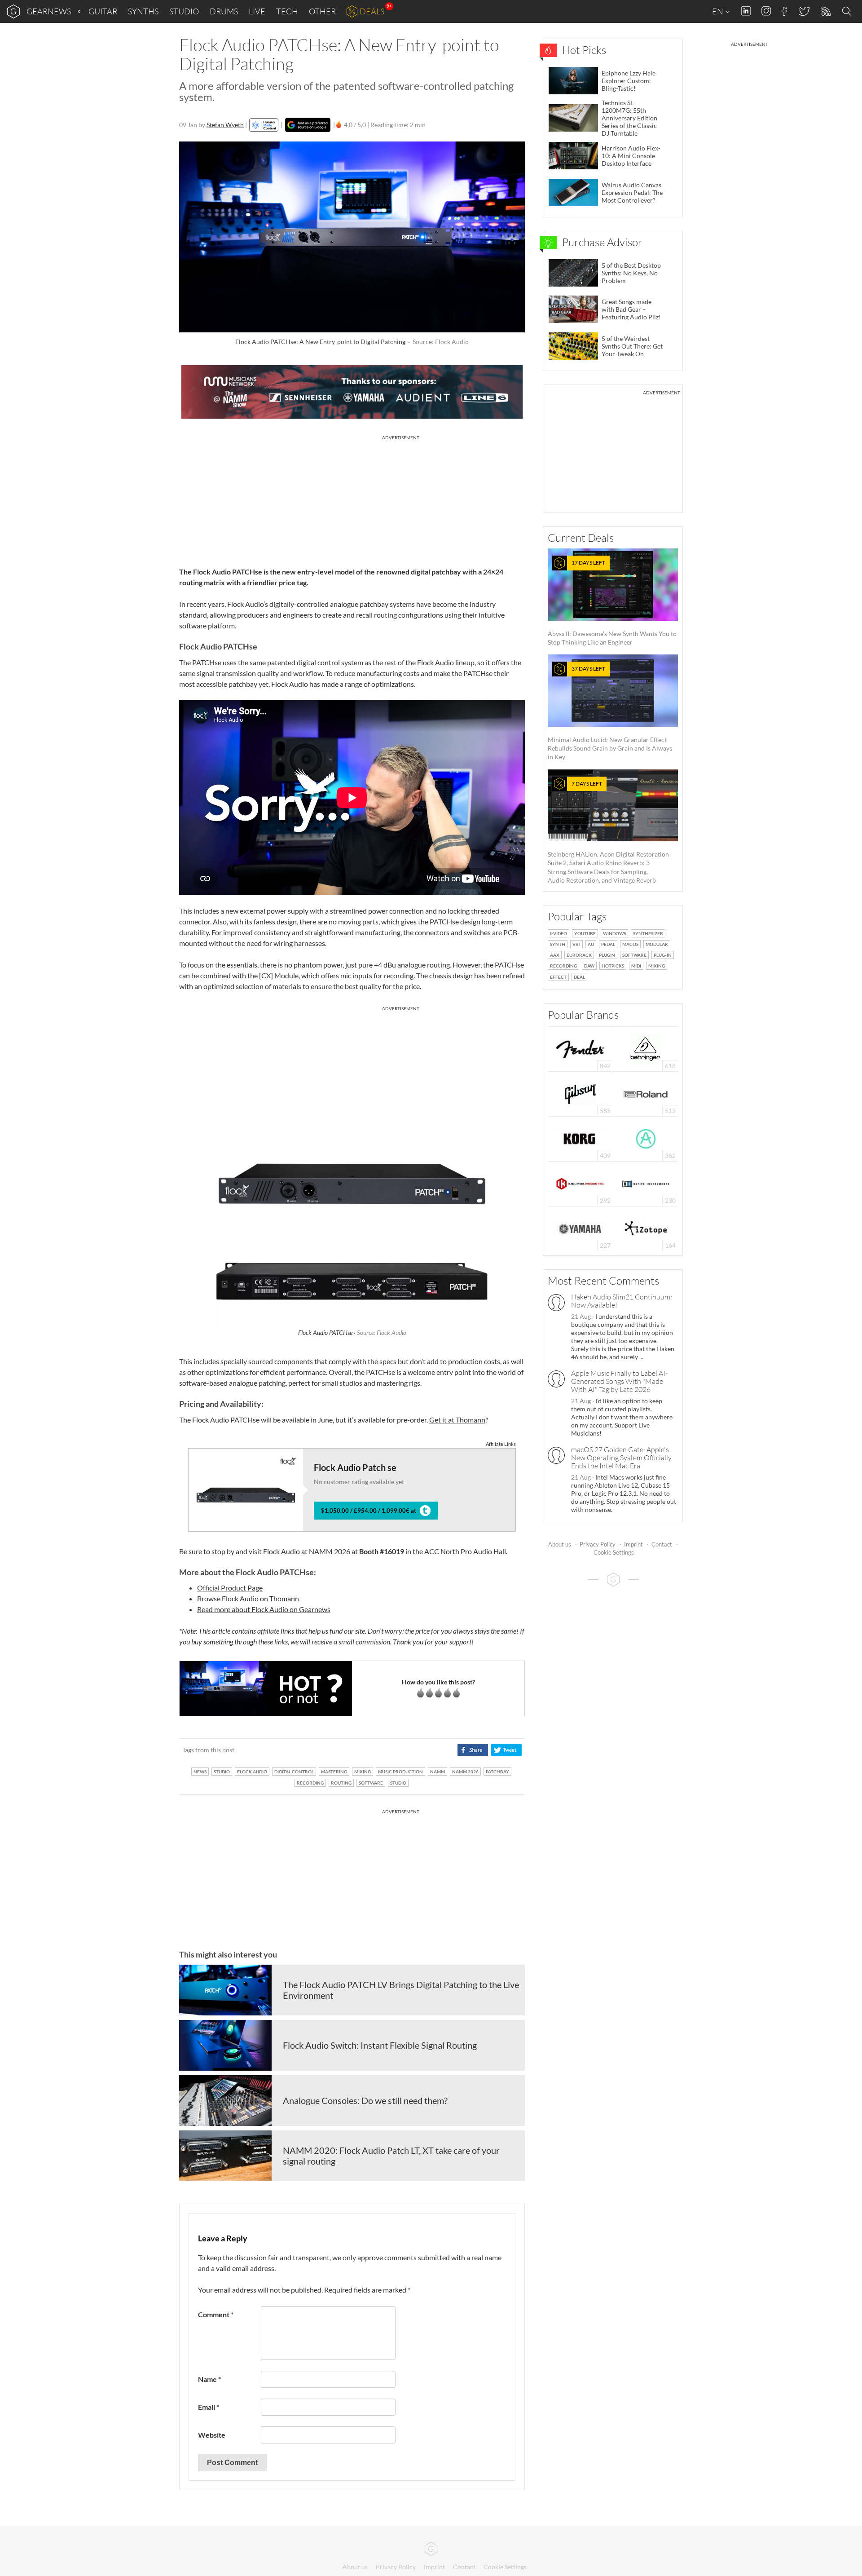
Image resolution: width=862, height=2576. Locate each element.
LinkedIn (746, 11)
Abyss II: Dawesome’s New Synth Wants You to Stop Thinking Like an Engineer (612, 603)
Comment (216, 2314)
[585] (581, 1093)
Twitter (804, 11)
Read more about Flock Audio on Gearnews (264, 1609)
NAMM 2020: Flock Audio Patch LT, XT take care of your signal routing (391, 2156)
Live (257, 11)
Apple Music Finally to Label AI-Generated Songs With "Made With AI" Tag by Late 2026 (619, 1381)
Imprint (633, 1544)
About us (560, 1544)
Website (212, 2435)
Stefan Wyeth (225, 125)
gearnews (49, 11)
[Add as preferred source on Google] (308, 125)
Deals (372, 11)
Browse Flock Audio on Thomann (248, 1598)
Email (209, 2407)
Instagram (766, 11)
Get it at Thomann (457, 1420)
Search (848, 12)
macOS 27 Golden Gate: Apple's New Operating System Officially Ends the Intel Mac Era (621, 1458)
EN (718, 11)
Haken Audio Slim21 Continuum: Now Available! (622, 1301)
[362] (646, 1138)
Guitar (103, 11)
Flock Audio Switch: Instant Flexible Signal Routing (380, 2045)
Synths (143, 11)
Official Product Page (230, 1588)
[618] (646, 1048)
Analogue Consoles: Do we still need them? (365, 2100)
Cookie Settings (614, 1552)
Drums (224, 11)
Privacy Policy (598, 1544)
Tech (287, 11)
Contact (662, 1544)
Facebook (785, 11)
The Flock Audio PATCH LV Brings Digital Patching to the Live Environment (401, 1990)
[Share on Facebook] (473, 1750)
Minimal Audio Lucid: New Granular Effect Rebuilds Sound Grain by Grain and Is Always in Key (610, 713)
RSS (825, 11)
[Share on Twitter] (506, 1750)
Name (209, 2379)
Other (322, 11)
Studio (184, 11)
